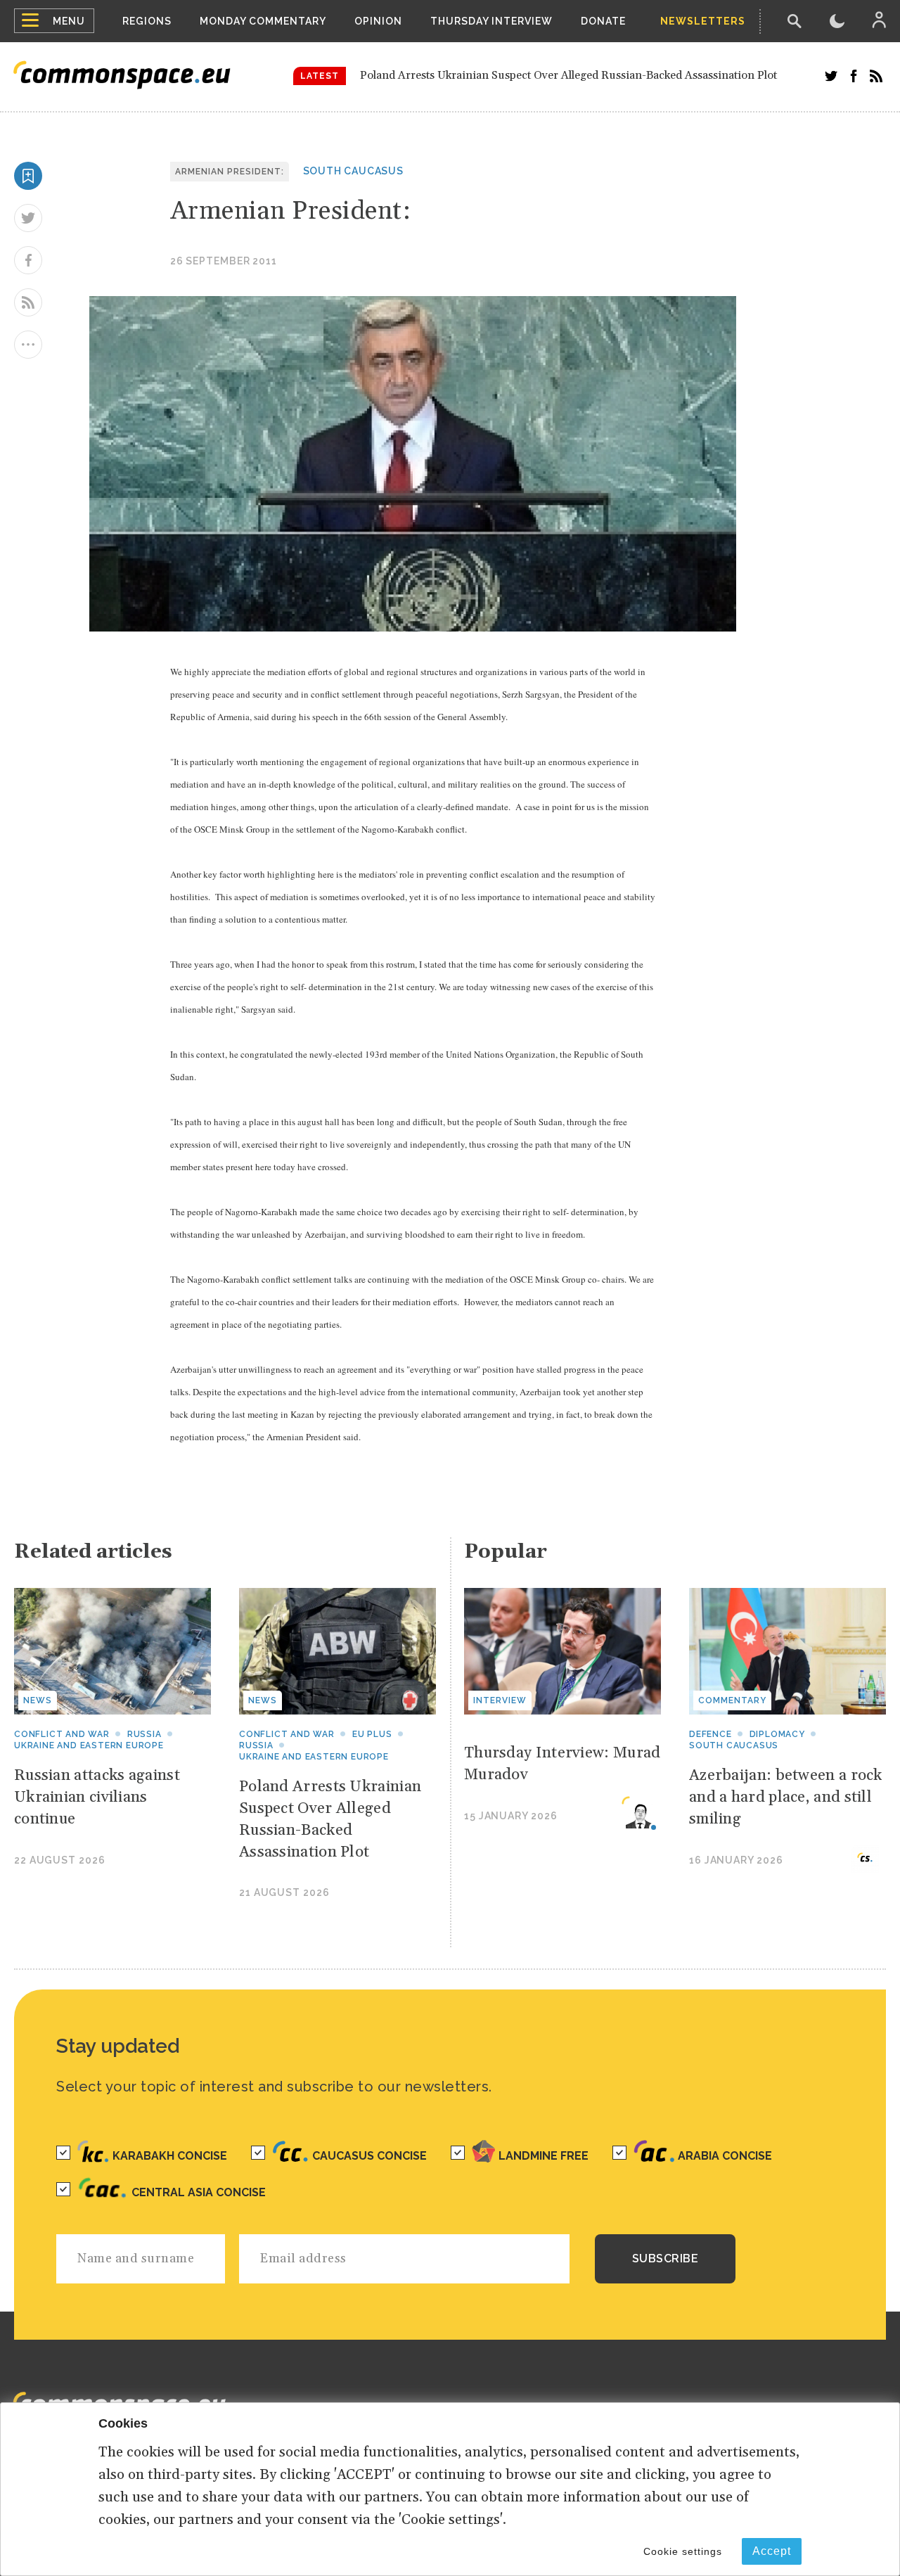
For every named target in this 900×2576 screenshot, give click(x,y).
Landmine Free (544, 2156)
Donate (603, 21)
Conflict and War (62, 1734)
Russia (144, 1734)
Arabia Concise (725, 2156)
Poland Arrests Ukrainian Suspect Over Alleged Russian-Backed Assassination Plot (568, 75)
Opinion (378, 21)
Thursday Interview (491, 21)
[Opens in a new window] (831, 76)
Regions (147, 21)
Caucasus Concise (369, 2156)
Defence (711, 1734)
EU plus (372, 1734)
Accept (772, 2551)
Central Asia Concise (199, 2192)
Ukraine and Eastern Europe (89, 1745)
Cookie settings (683, 2551)
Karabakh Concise (170, 2156)
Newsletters (703, 21)
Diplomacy (777, 1734)
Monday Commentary (263, 21)
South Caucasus (353, 171)
